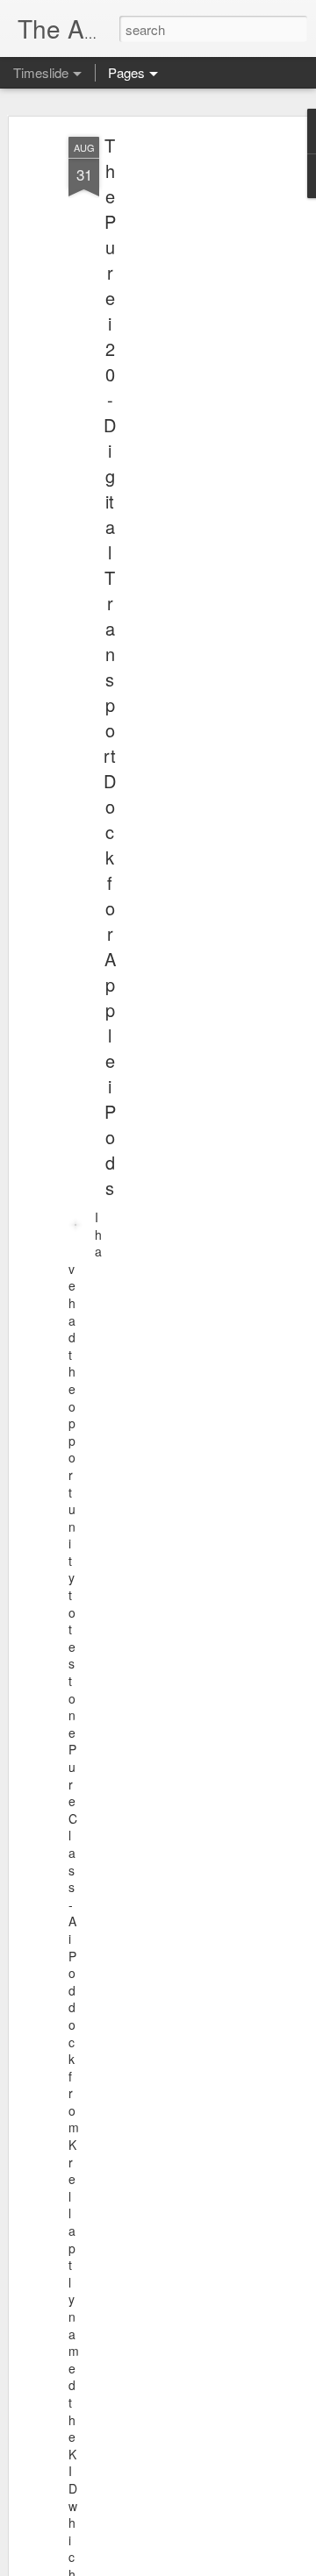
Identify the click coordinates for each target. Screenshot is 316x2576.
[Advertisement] (165, 413)
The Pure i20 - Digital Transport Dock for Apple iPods (110, 666)
